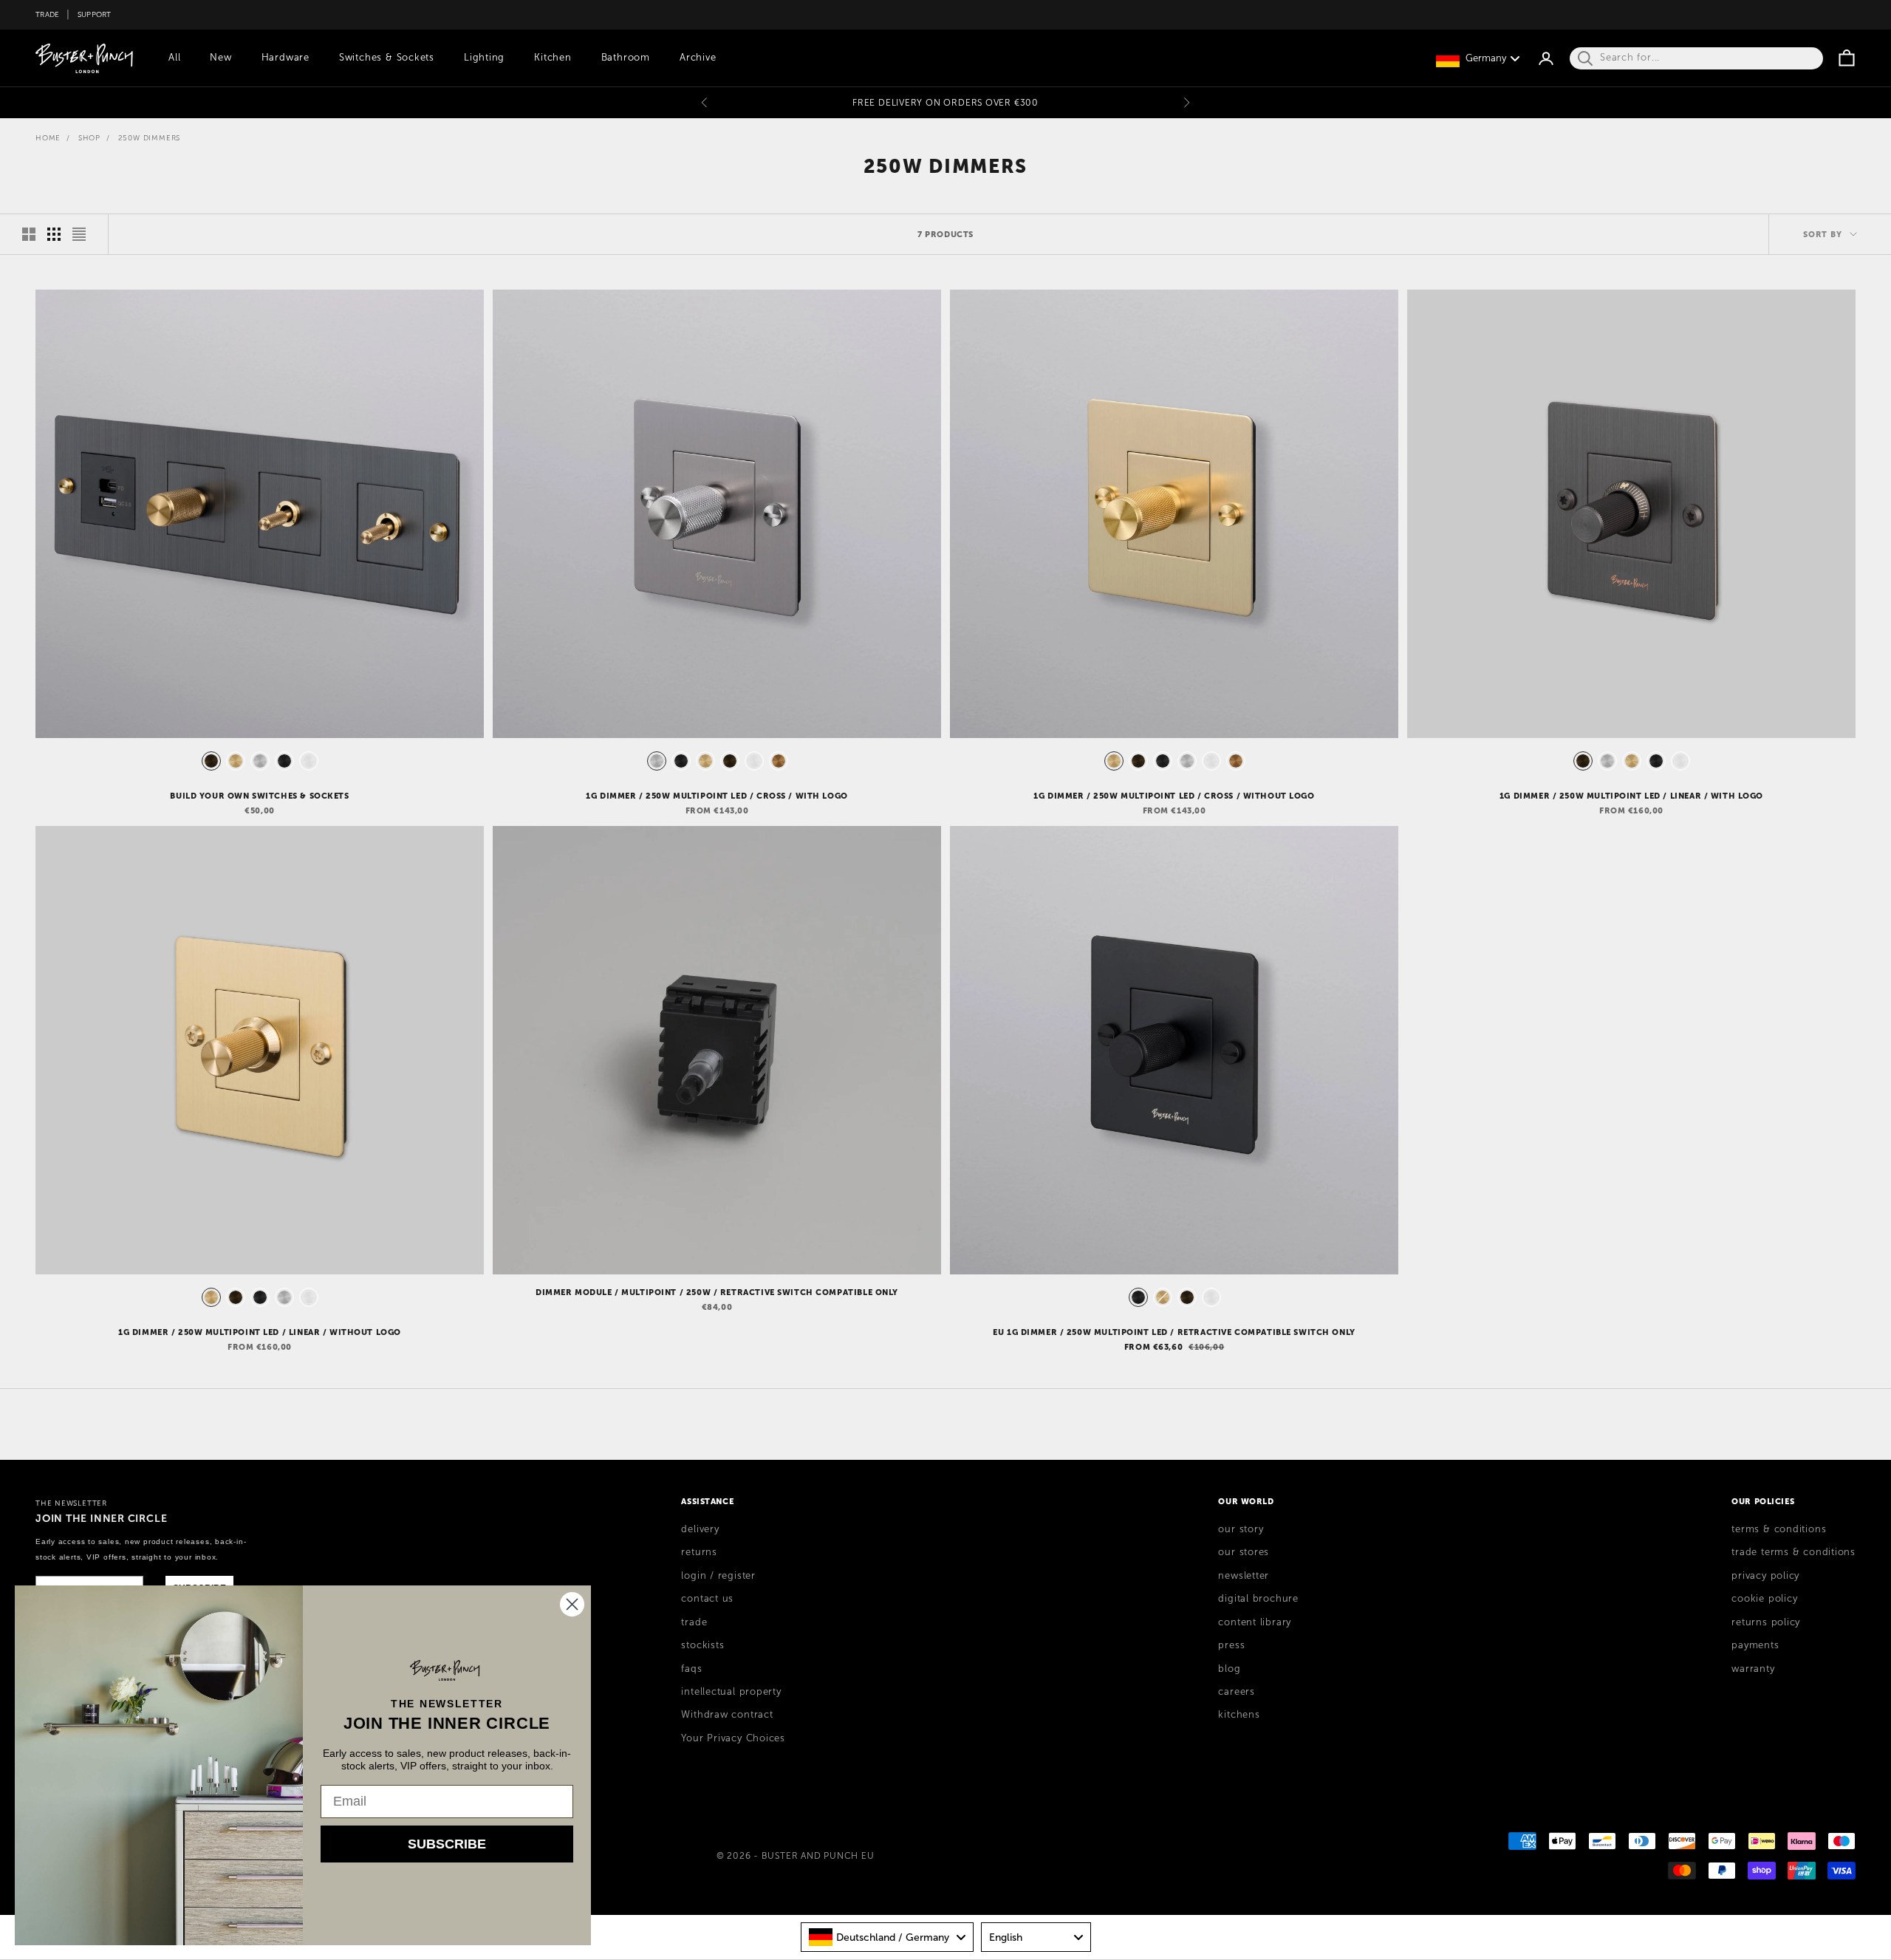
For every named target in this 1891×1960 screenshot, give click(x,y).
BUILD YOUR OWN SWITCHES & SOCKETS (259, 796)
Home (48, 138)
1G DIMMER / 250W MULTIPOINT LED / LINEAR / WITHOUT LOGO (260, 1332)
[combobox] (887, 1937)
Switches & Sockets (387, 58)
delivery (700, 1529)
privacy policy (1765, 1576)
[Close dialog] (572, 1604)
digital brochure (1258, 1599)
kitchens (1239, 1715)
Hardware (285, 58)
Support (95, 14)
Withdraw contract (727, 1715)
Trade (47, 14)
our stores (1244, 1552)
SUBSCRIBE (447, 1844)
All (174, 58)
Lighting (484, 58)
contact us (707, 1599)
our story (1241, 1529)
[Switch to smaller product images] (54, 234)
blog (1229, 1669)
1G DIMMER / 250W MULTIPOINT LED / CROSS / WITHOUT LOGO (1174, 796)
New (220, 58)
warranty (1753, 1669)
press (1231, 1645)
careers (1236, 1692)
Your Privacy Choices (733, 1738)
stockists (702, 1645)
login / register (718, 1576)
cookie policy (1764, 1599)
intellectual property (731, 1692)
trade (694, 1622)
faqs (691, 1669)
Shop (89, 138)
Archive (698, 58)
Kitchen (553, 58)
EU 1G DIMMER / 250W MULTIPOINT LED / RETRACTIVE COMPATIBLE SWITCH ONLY (1174, 1332)
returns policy (1766, 1622)
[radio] (210, 761)
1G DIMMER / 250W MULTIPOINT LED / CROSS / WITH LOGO (717, 796)
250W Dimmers (150, 138)
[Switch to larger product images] (29, 234)
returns (699, 1552)
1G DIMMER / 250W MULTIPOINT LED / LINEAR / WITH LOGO (1631, 796)
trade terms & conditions (1793, 1552)
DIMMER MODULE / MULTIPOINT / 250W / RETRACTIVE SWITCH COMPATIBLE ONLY (717, 1292)
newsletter (1244, 1576)
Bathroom (626, 58)
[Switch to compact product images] (79, 234)
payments (1755, 1645)
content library (1255, 1622)
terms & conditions (1779, 1529)
